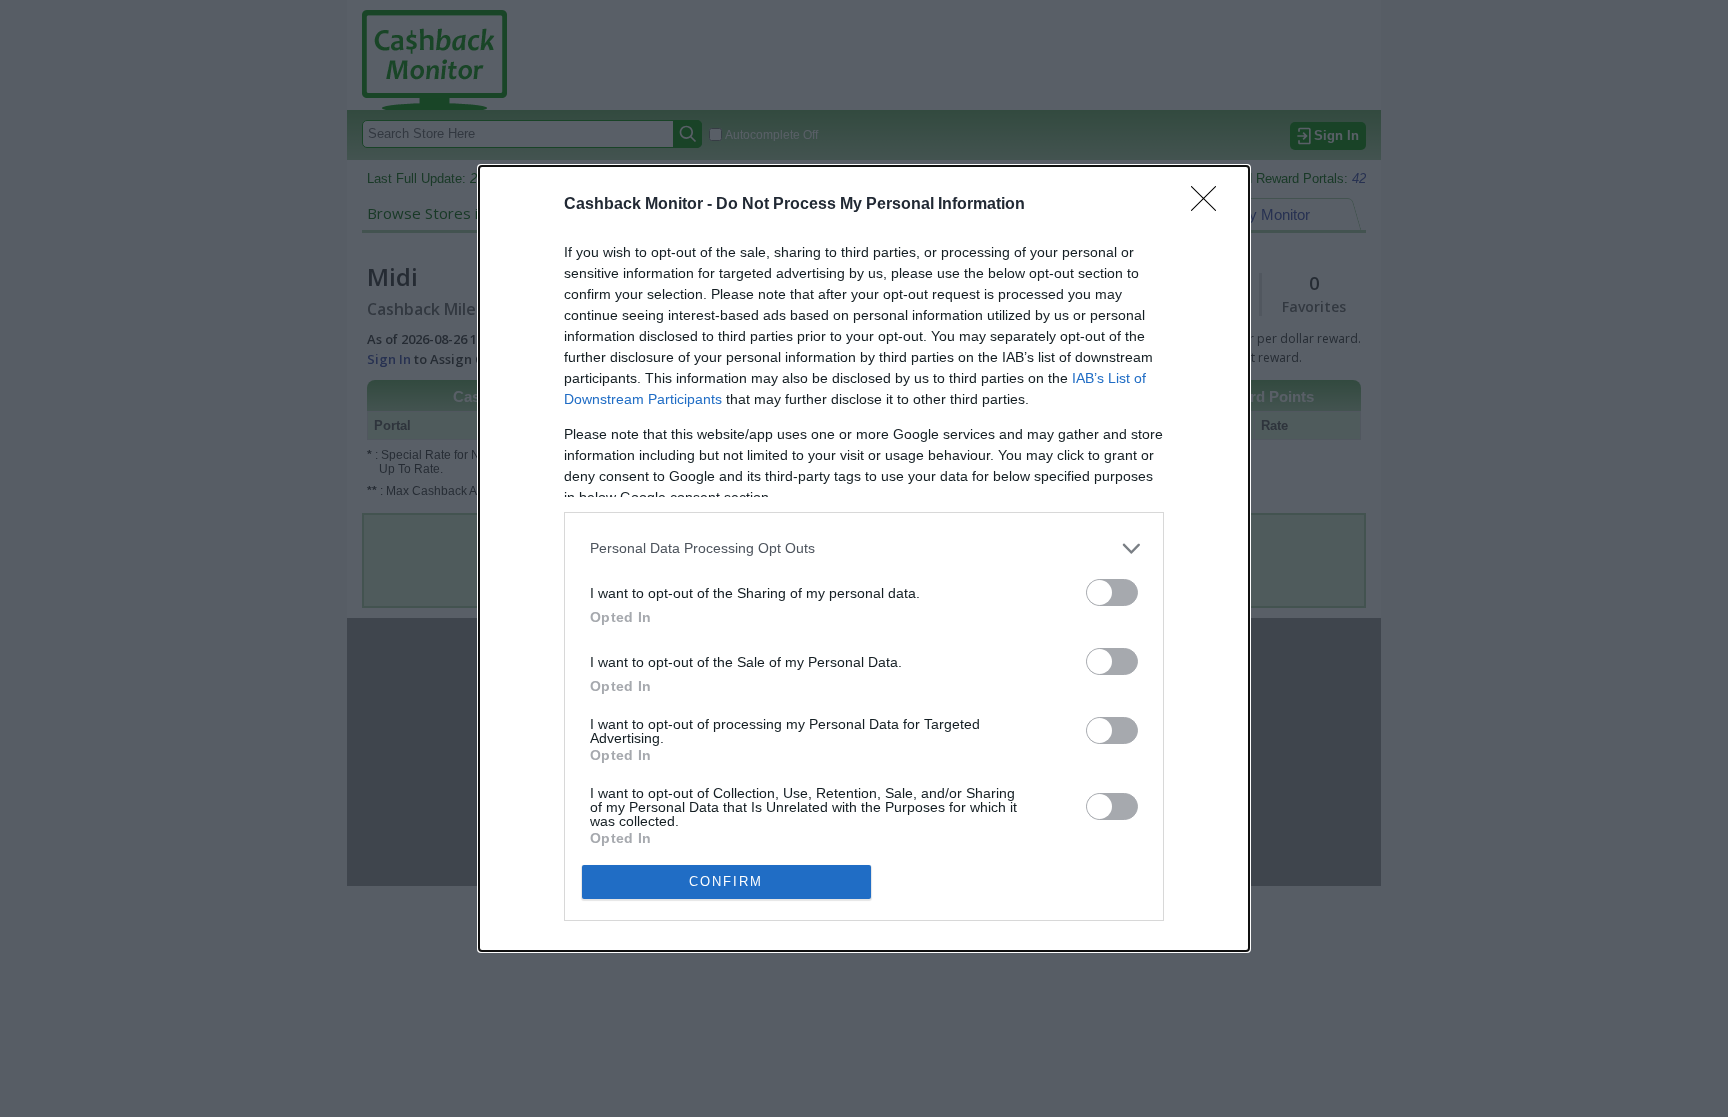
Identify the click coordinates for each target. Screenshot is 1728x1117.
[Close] (1210, 205)
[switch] (1112, 592)
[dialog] (864, 558)
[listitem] (864, 548)
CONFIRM (726, 881)
